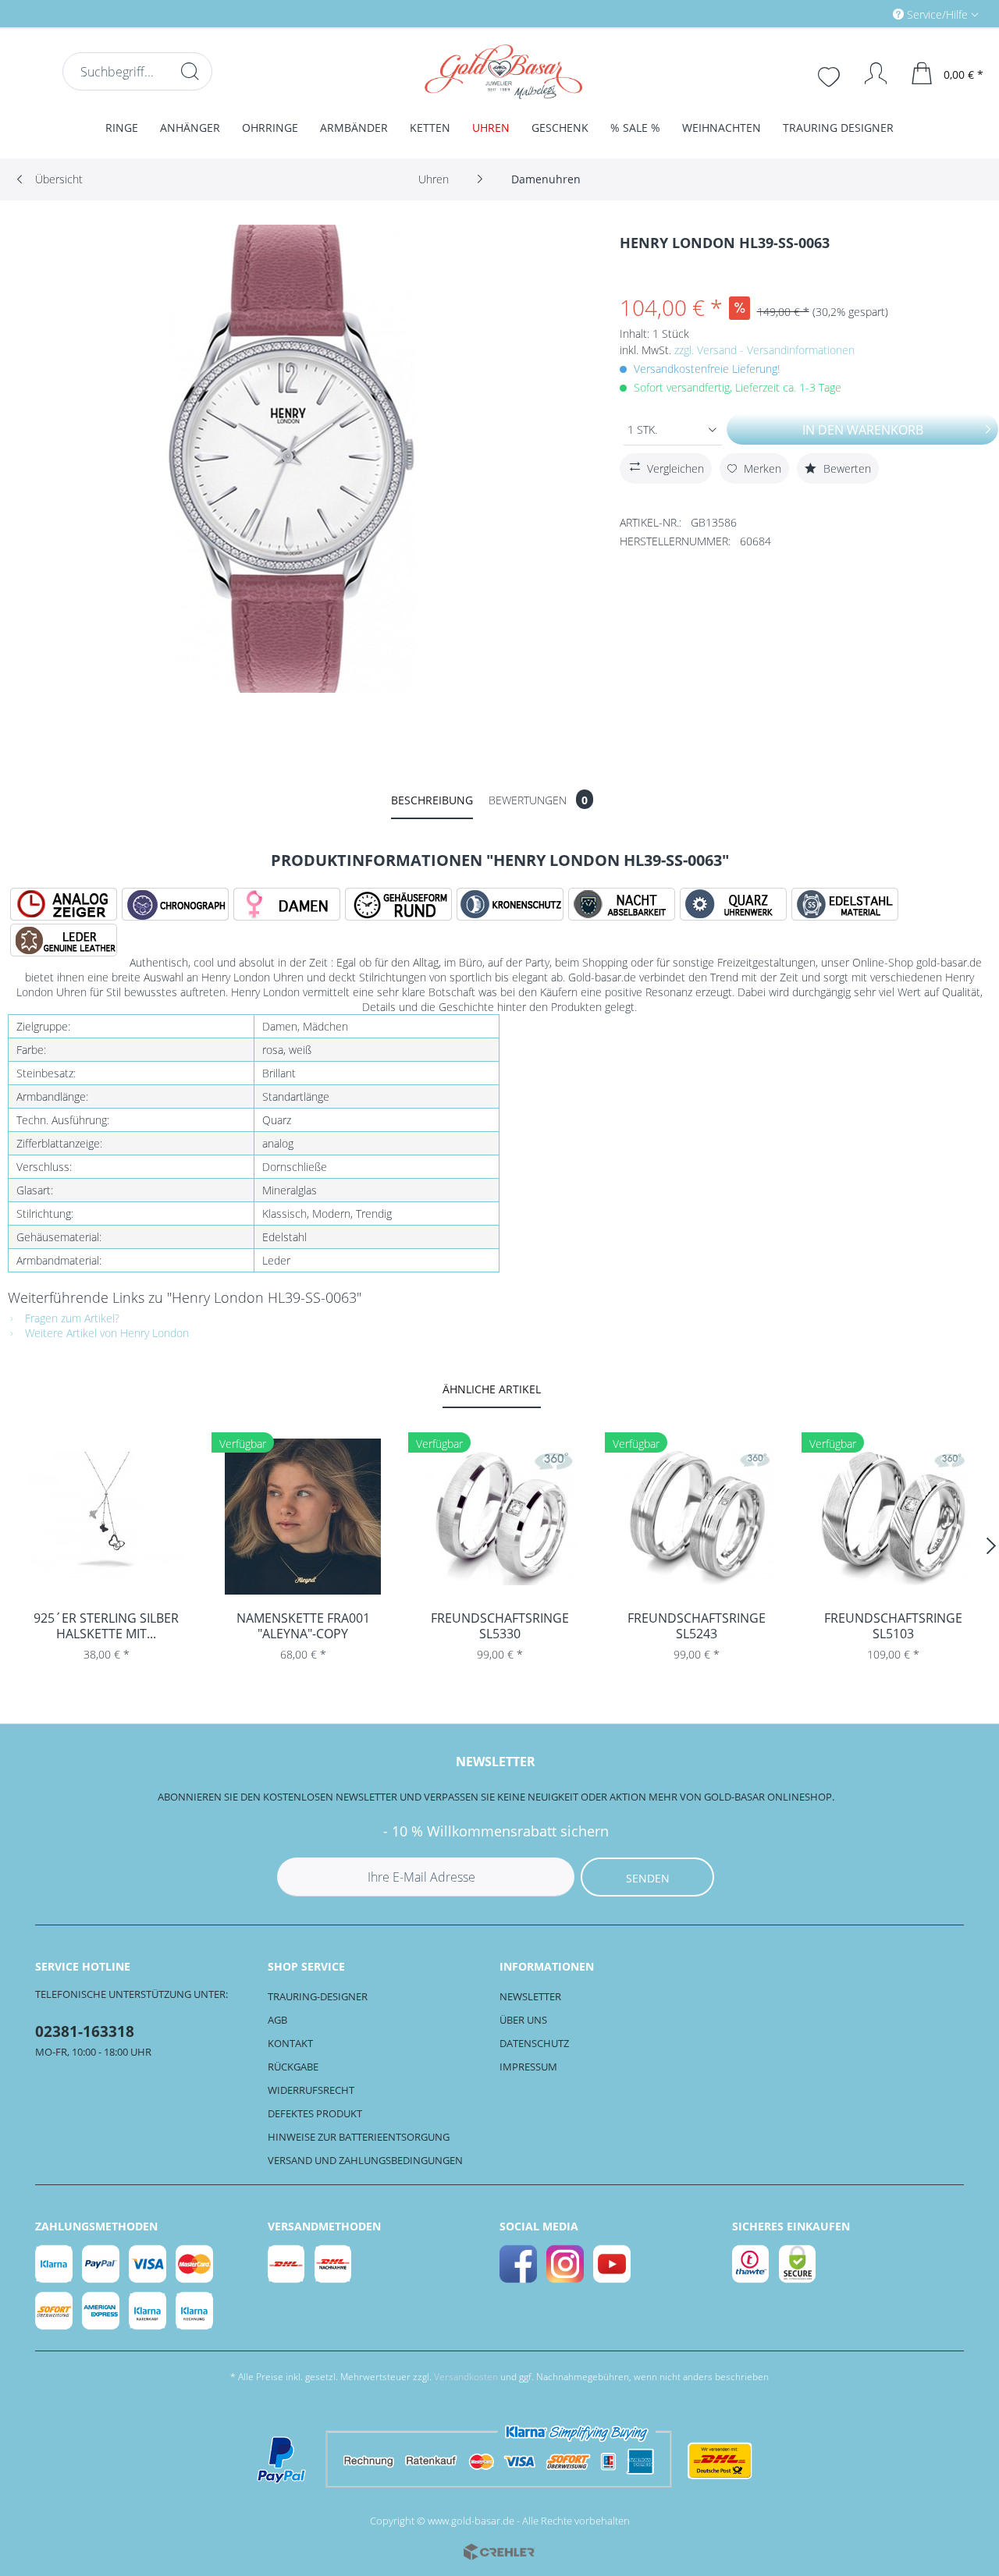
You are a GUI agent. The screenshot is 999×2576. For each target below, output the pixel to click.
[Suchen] (190, 71)
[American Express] (101, 2311)
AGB (277, 2020)
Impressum (528, 2067)
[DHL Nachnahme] (334, 2264)
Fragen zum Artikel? (71, 1318)
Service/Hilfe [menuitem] (937, 14)
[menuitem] (869, 14)
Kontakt (290, 2043)
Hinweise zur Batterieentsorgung (359, 2137)
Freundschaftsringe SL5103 (893, 1626)
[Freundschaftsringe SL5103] (893, 1517)
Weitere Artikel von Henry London (105, 1333)
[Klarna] (55, 2264)
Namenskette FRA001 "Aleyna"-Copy (303, 1626)
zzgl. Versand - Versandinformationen (764, 350)
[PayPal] (101, 2264)
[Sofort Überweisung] (55, 2311)
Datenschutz (534, 2043)
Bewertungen (538, 800)
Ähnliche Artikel (492, 1389)
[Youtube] (613, 2264)
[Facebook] (519, 2264)
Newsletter (530, 1996)
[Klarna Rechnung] (195, 2311)
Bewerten (846, 468)
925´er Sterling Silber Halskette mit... (106, 1626)
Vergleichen (675, 468)
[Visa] (148, 2264)
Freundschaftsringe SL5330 (500, 1626)
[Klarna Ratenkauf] (148, 2311)
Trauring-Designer (318, 1996)
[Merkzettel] (830, 75)
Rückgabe (293, 2067)
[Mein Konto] (868, 73)
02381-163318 (85, 2031)
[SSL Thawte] (752, 2264)
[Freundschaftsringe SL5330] (499, 1517)
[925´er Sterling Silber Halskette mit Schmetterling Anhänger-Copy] (106, 1517)
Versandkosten (466, 2377)
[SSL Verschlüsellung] (798, 2264)
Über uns (523, 2020)
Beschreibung (432, 800)
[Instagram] (566, 2264)
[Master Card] (195, 2264)
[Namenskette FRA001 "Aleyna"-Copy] (303, 1517)
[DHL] (287, 2264)
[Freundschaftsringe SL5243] (696, 1517)
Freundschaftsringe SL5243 (697, 1626)
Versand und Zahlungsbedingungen (365, 2160)
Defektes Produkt (315, 2113)
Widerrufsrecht (311, 2090)
